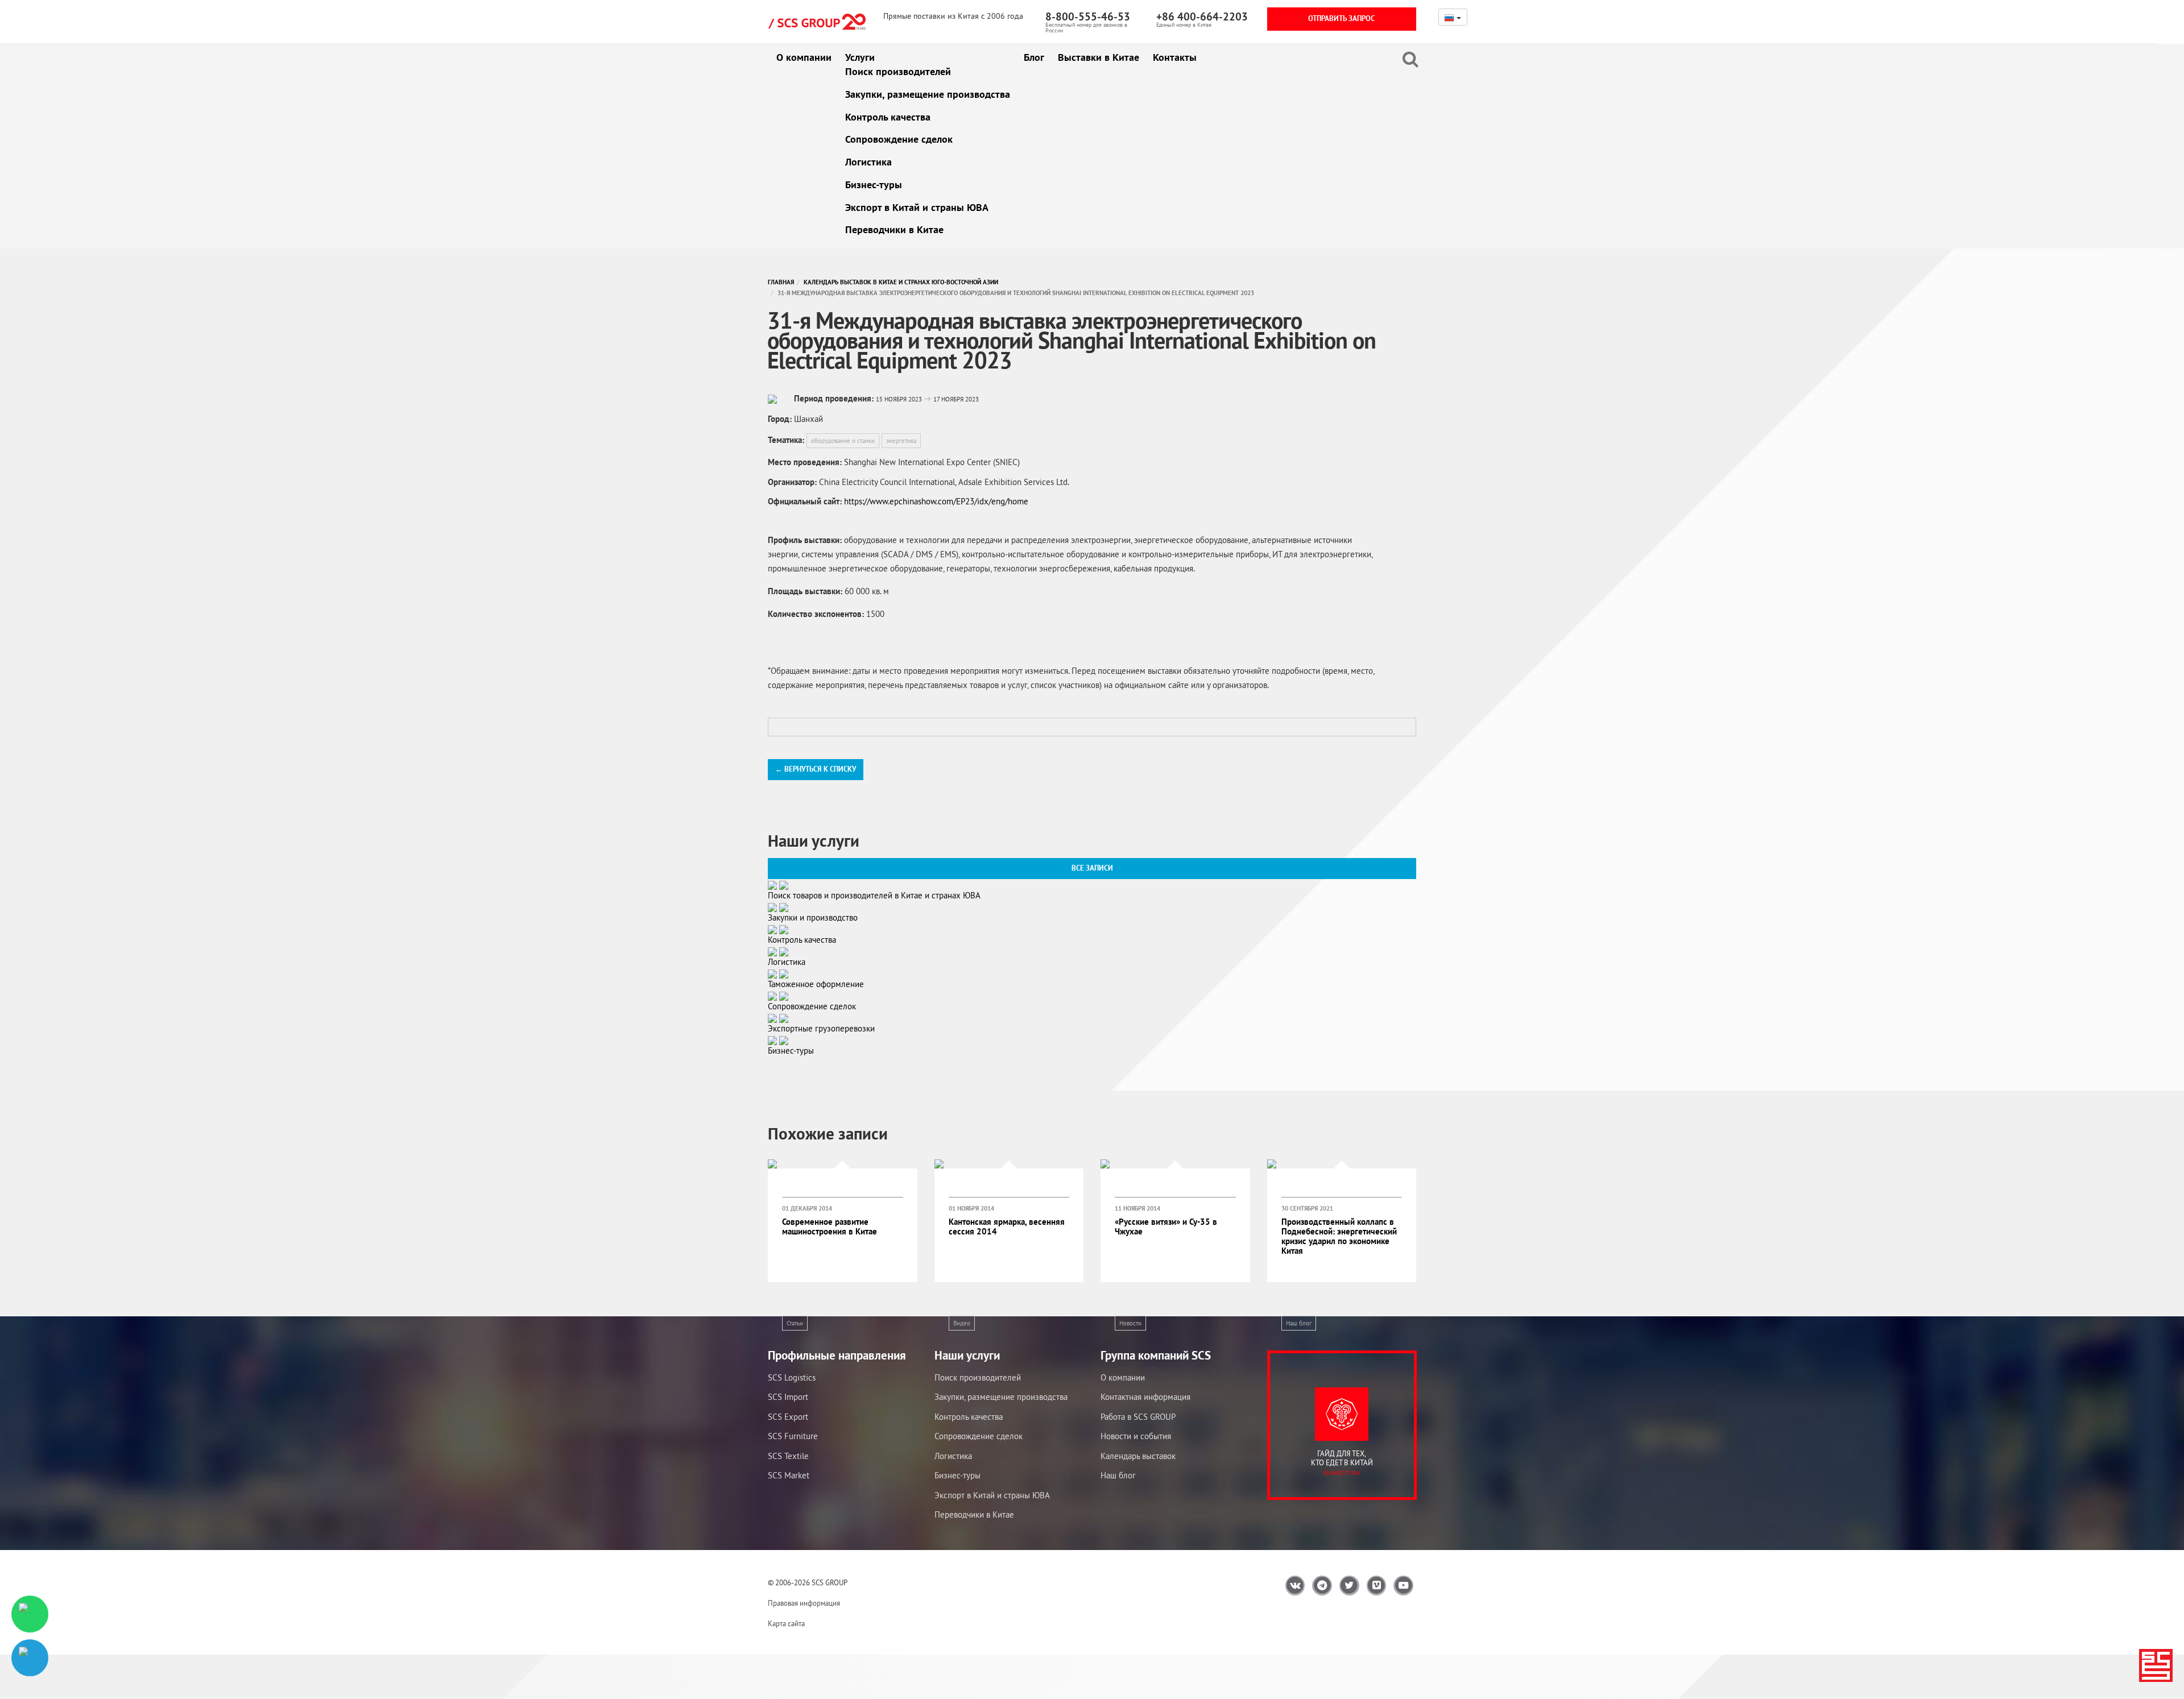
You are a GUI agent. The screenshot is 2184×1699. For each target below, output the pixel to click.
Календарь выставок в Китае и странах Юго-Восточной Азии (901, 282)
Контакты (1175, 57)
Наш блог (1299, 1323)
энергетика (901, 441)
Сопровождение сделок (899, 139)
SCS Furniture (793, 1436)
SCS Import (788, 1397)
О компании (804, 57)
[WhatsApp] (30, 1614)
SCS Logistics (792, 1377)
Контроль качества (888, 117)
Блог (1034, 57)
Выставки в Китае (1099, 57)
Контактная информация (1145, 1397)
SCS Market (789, 1475)
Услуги (860, 57)
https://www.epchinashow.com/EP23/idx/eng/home (936, 501)
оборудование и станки (843, 441)
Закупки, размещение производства (928, 94)
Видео (962, 1323)
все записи (1092, 868)
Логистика (868, 162)
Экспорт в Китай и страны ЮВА (917, 207)
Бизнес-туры (874, 185)
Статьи (795, 1323)
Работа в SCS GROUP (1138, 1417)
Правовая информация (804, 1603)
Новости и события (1136, 1436)
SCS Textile (788, 1456)
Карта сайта (786, 1624)
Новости (1130, 1323)
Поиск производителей (898, 71)
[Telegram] (30, 1658)
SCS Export (788, 1417)
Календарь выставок (1138, 1456)
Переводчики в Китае (894, 229)
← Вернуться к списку (816, 769)
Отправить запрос (1341, 18)
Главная (781, 282)
